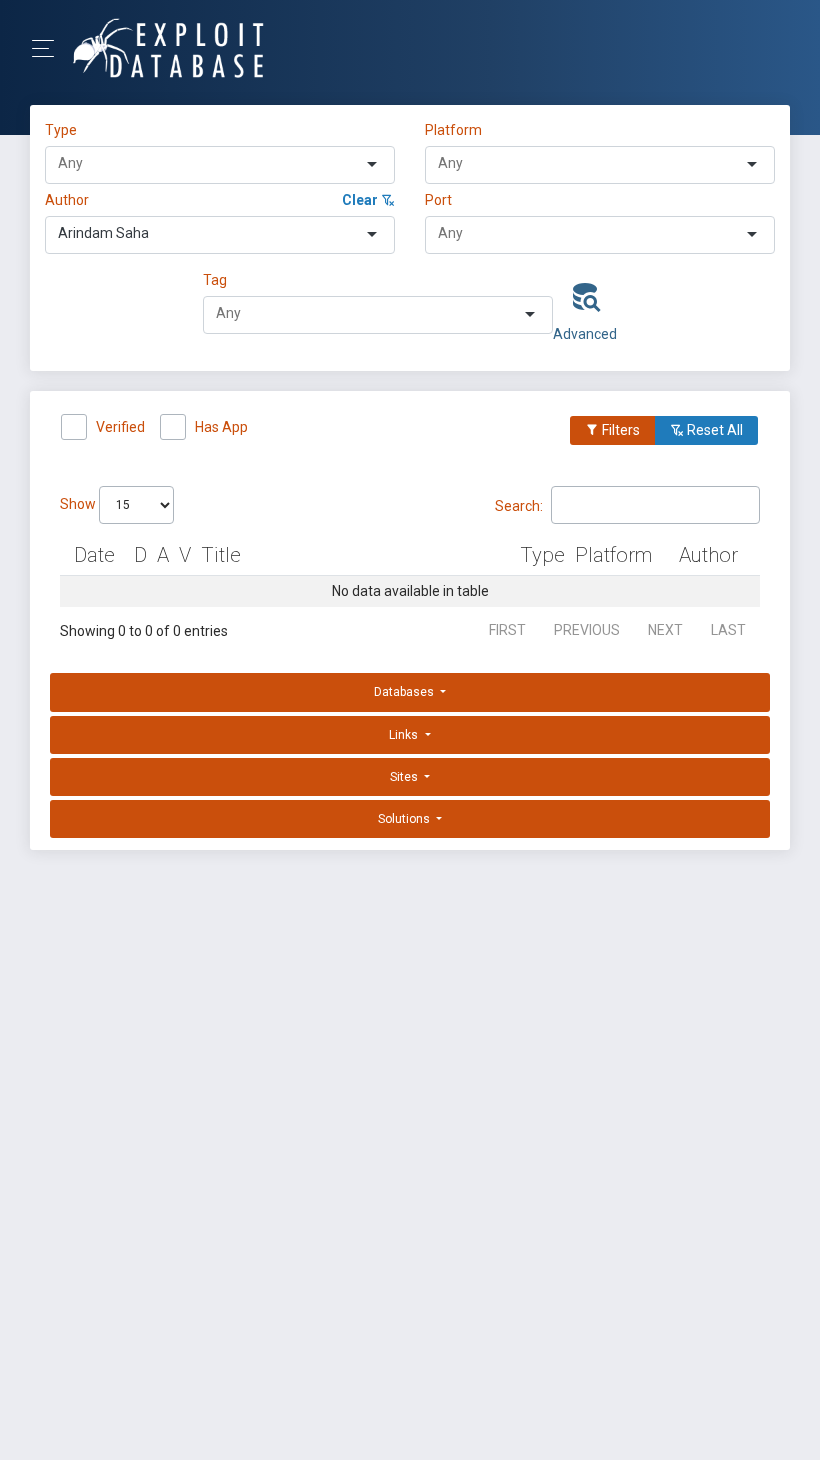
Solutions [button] (405, 819)
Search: (519, 505)
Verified (120, 427)
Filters (619, 430)
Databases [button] (405, 692)
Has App (221, 427)
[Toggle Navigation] (49, 48)
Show (79, 504)
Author (67, 200)
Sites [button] (405, 777)
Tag (215, 280)
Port (438, 200)
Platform (453, 130)
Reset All (713, 430)
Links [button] (405, 735)
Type (64, 130)
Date (94, 555)
